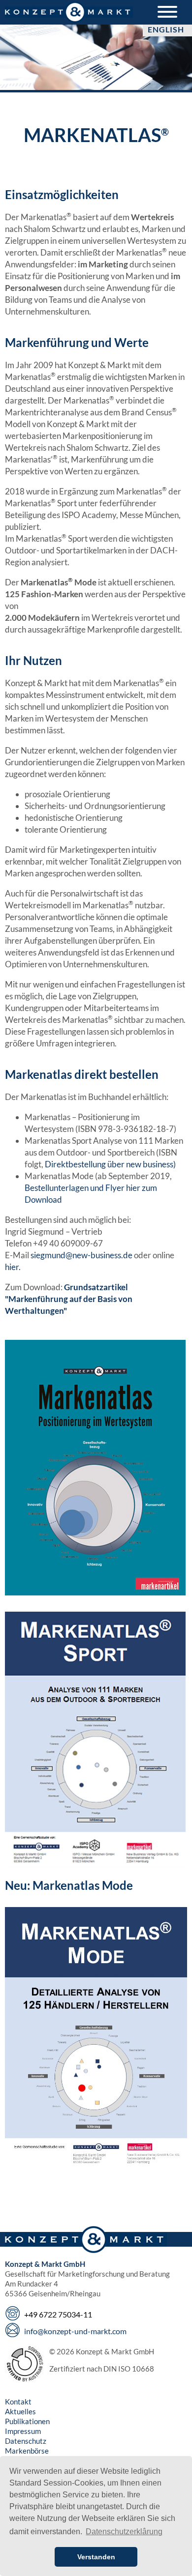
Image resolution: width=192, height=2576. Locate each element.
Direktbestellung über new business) (110, 1164)
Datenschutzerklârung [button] (124, 2532)
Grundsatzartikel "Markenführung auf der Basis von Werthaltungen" (69, 1299)
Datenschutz (26, 2441)
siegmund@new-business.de (81, 1255)
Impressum (23, 2431)
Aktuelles (20, 2411)
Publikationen (27, 2421)
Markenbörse (27, 2451)
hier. (13, 1267)
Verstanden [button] (96, 2557)
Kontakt (18, 2402)
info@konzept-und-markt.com (75, 2331)
